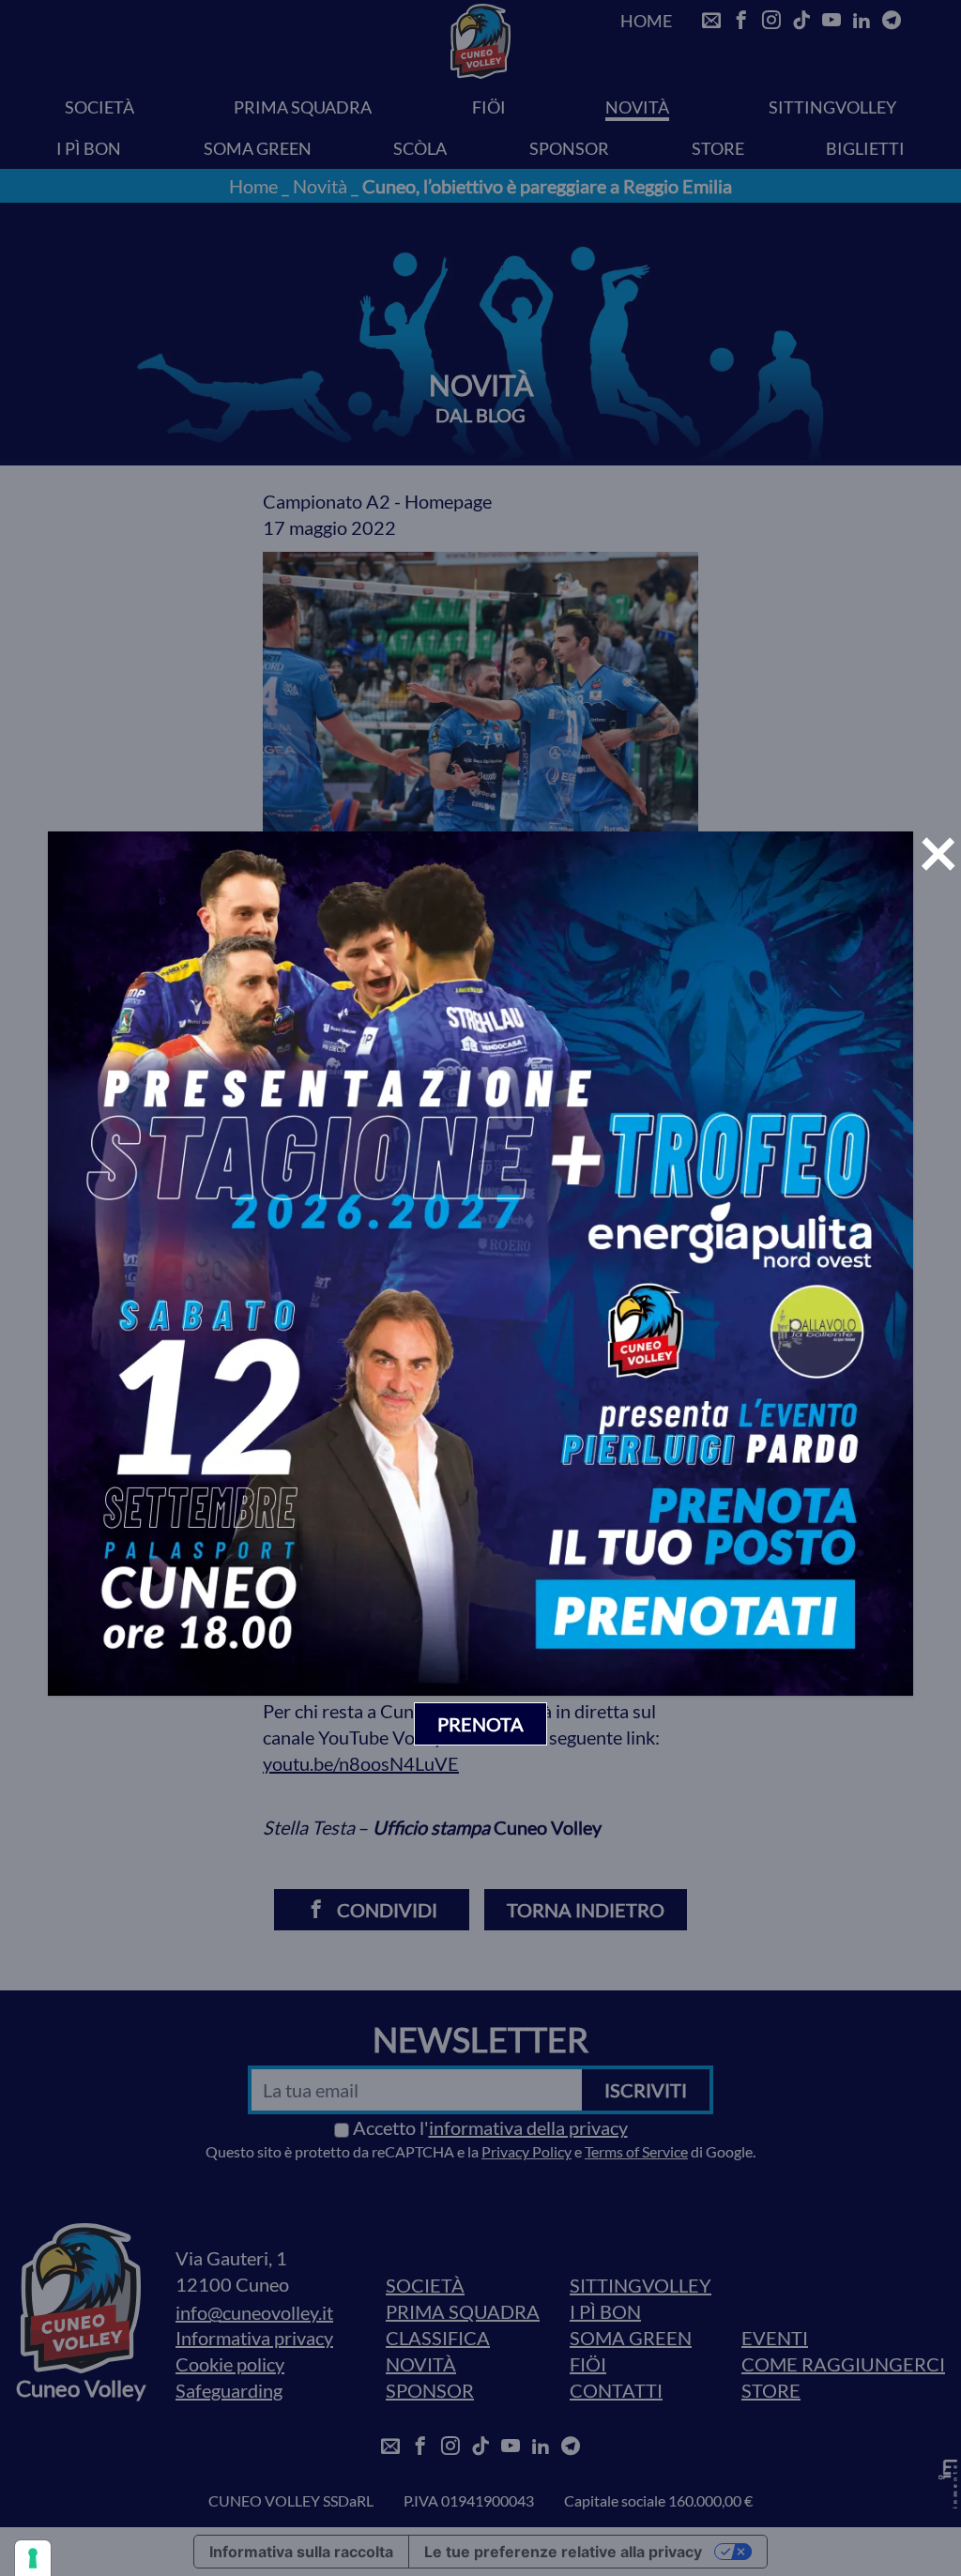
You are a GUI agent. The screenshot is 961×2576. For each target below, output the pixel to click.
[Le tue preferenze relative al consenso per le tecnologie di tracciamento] (33, 2558)
